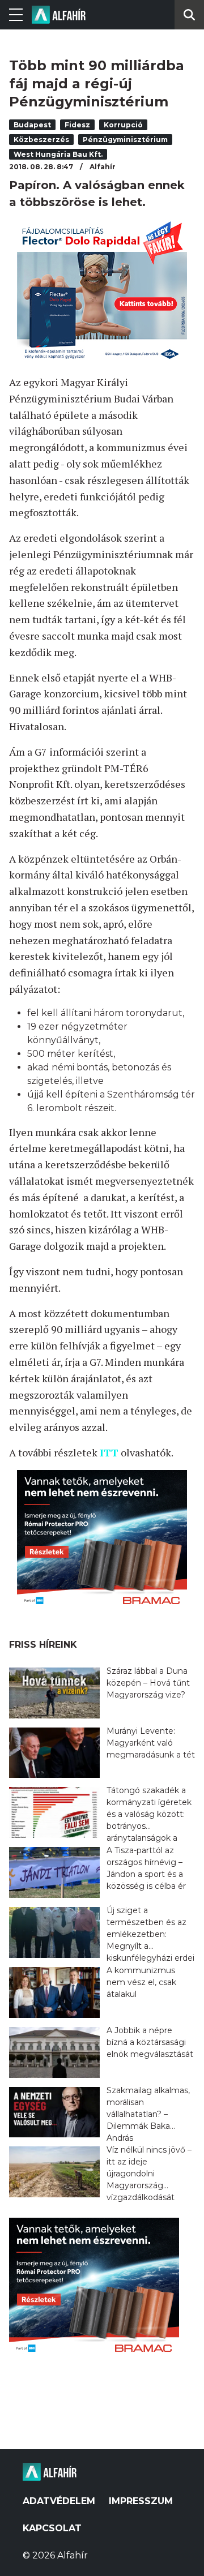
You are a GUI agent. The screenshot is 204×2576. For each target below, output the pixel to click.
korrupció (123, 125)
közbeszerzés (41, 140)
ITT (109, 1452)
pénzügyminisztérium (125, 140)
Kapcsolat (52, 2528)
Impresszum (141, 2501)
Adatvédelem (59, 2501)
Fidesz (77, 125)
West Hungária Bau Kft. (58, 154)
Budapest (32, 125)
